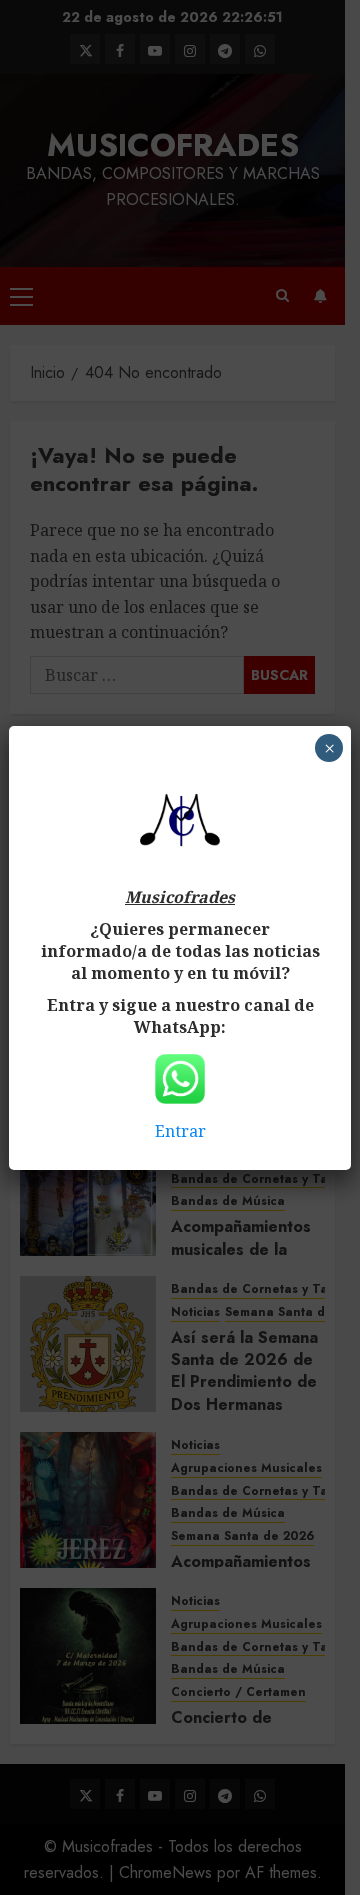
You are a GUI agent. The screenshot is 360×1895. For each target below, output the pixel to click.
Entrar (180, 1131)
